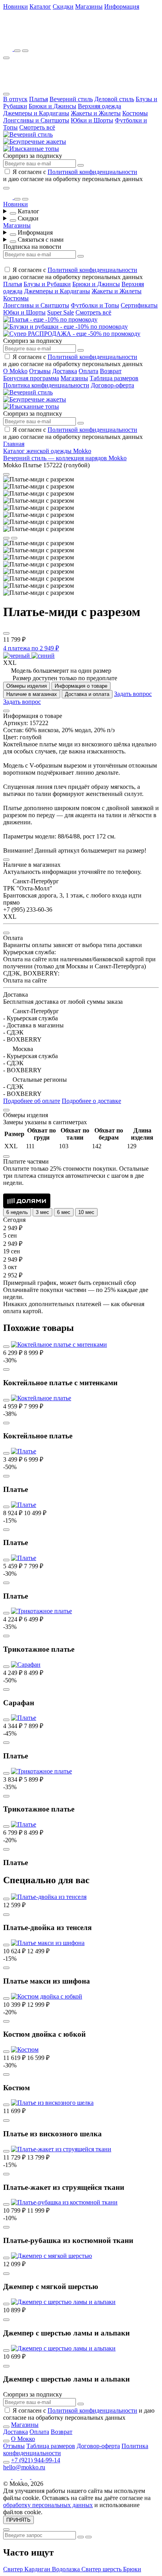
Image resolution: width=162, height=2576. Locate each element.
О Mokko (15, 371)
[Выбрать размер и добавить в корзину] (6, 1369)
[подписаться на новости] (81, 2404)
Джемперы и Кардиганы (36, 113)
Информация (122, 6)
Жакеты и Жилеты (96, 113)
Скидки (63, 6)
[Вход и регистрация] (25, 51)
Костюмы (135, 113)
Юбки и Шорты (92, 120)
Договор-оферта (112, 385)
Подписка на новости (32, 247)
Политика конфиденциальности (46, 385)
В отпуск (15, 99)
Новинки (16, 6)
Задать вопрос (133, 694)
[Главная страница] (46, 38)
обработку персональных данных (48, 2505)
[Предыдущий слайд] (6, 538)
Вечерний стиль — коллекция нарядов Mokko (65, 458)
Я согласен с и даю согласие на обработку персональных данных (73, 175)
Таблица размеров (114, 378)
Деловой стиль (114, 99)
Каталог (40, 6)
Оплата (88, 371)
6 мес (64, 1212)
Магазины (89, 6)
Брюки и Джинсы (52, 106)
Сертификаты (139, 305)
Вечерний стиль (71, 99)
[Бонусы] (9, 49)
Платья (39, 99)
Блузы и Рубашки (47, 284)
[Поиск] (17, 51)
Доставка (65, 371)
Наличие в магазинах (32, 694)
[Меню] (6, 58)
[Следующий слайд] (14, 538)
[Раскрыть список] (13, 213)
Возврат (111, 371)
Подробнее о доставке (91, 1101)
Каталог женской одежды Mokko (47, 451)
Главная (14, 444)
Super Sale (61, 312)
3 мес (42, 1212)
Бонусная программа (31, 378)
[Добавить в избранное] (6, 633)
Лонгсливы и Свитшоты (36, 120)
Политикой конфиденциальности (92, 172)
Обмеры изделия (27, 686)
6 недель (17, 1212)
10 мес (86, 1212)
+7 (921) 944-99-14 (36, 2460)
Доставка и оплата (87, 694)
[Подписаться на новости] (81, 165)
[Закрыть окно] (6, 188)
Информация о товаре (81, 686)
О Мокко (23, 2439)
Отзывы (40, 371)
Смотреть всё (37, 127)
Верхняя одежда (99, 106)
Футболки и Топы (95, 305)
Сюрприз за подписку (33, 156)
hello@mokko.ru (24, 2467)
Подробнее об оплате (32, 1101)
